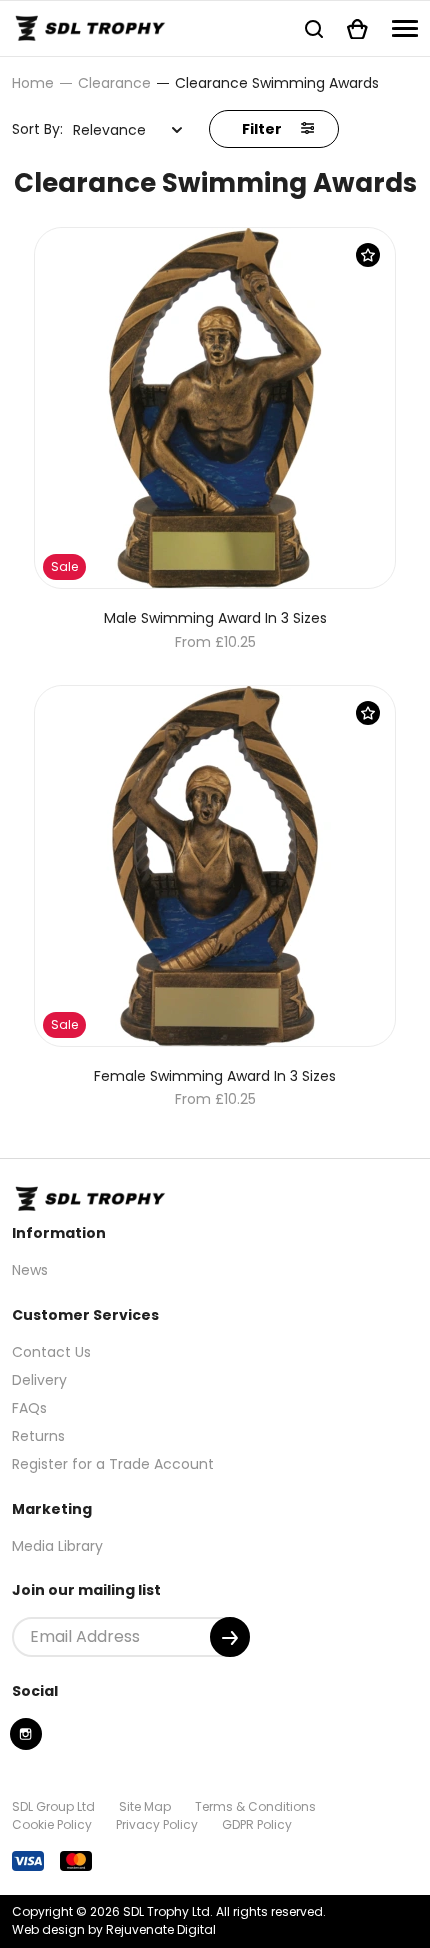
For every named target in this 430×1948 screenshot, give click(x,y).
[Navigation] (405, 28)
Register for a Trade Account (113, 1464)
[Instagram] (26, 1734)
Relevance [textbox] (109, 130)
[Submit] (230, 1637)
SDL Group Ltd (53, 1806)
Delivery (39, 1380)
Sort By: (37, 129)
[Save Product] (368, 255)
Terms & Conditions (255, 1806)
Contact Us (51, 1352)
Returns (38, 1436)
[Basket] (357, 28)
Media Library (57, 1546)
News (30, 1270)
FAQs (29, 1408)
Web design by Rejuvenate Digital (114, 1929)
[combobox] (128, 130)
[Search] (314, 28)
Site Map (145, 1806)
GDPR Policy (257, 1824)
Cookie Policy (52, 1824)
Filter (263, 129)
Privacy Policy (157, 1824)
